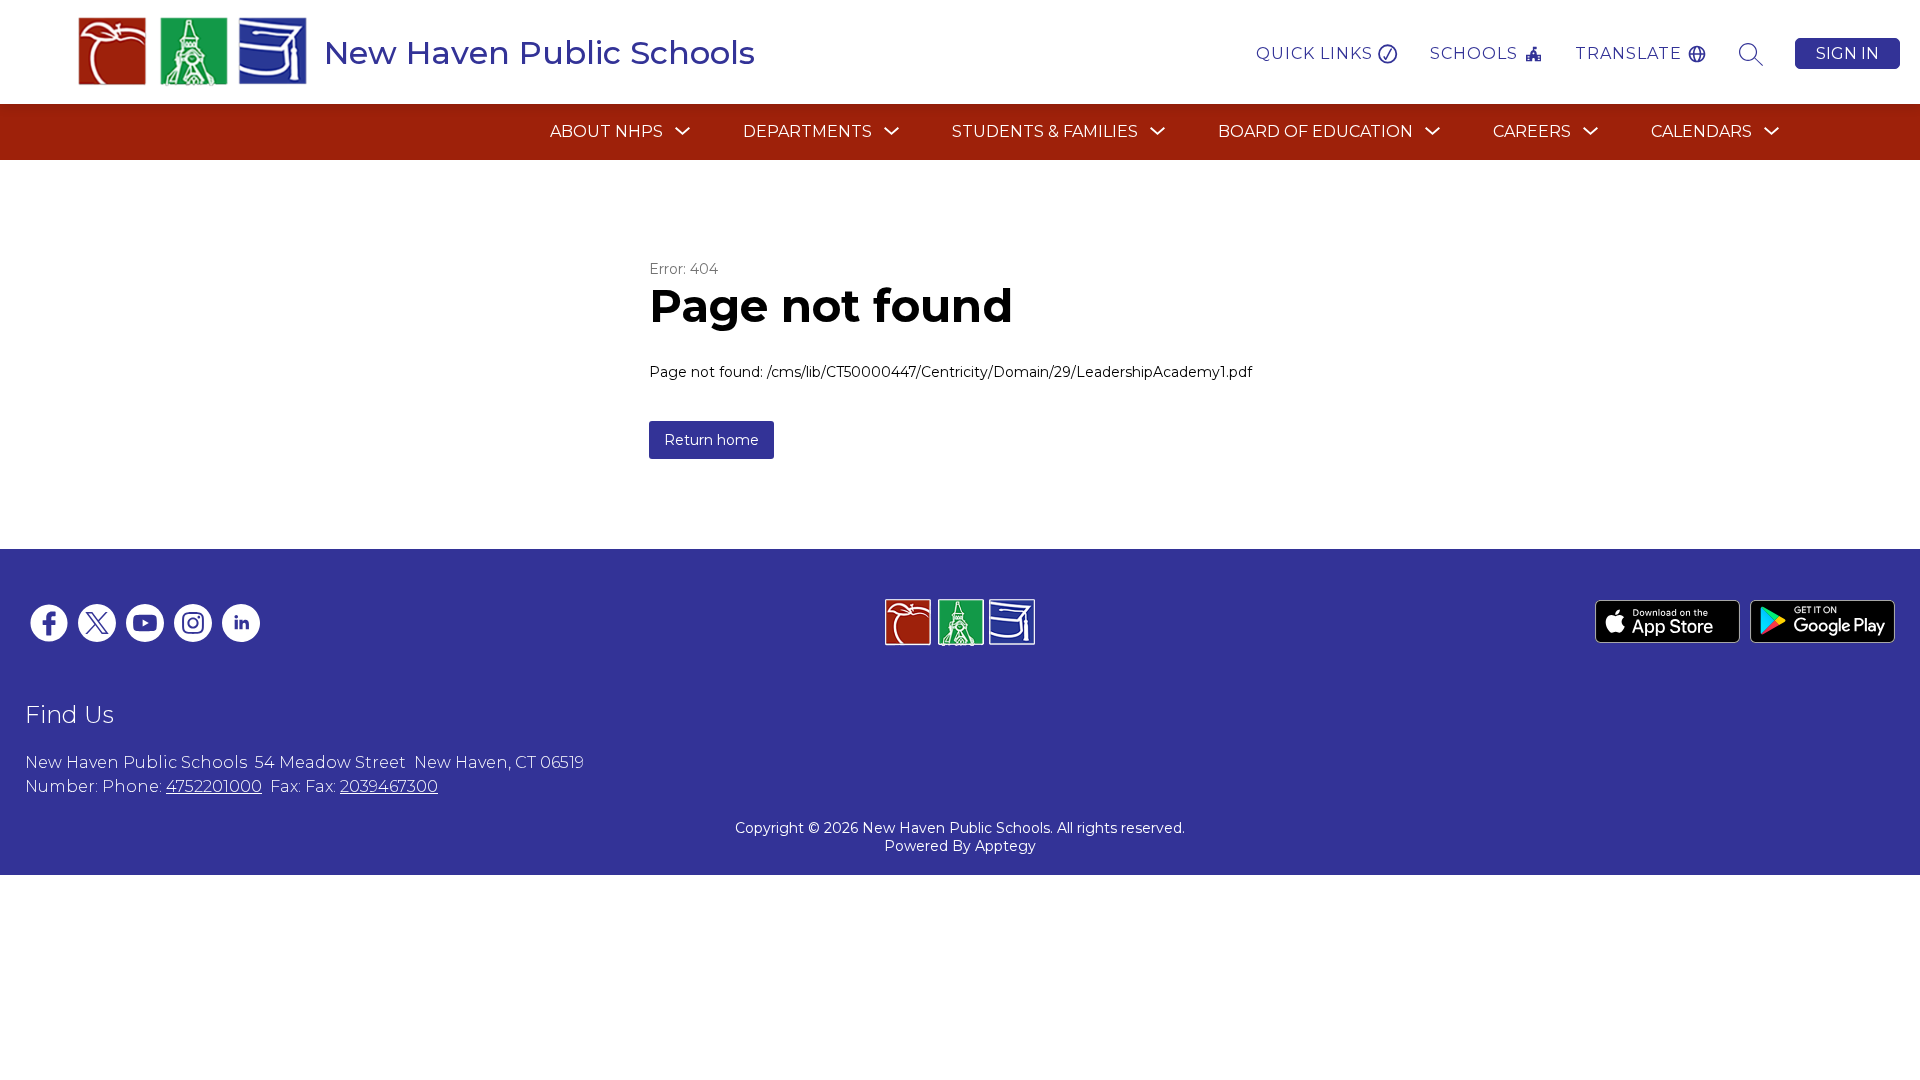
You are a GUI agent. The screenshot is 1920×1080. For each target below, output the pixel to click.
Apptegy (1005, 846)
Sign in (1847, 53)
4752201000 (214, 786)
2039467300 (389, 786)
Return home (711, 440)
